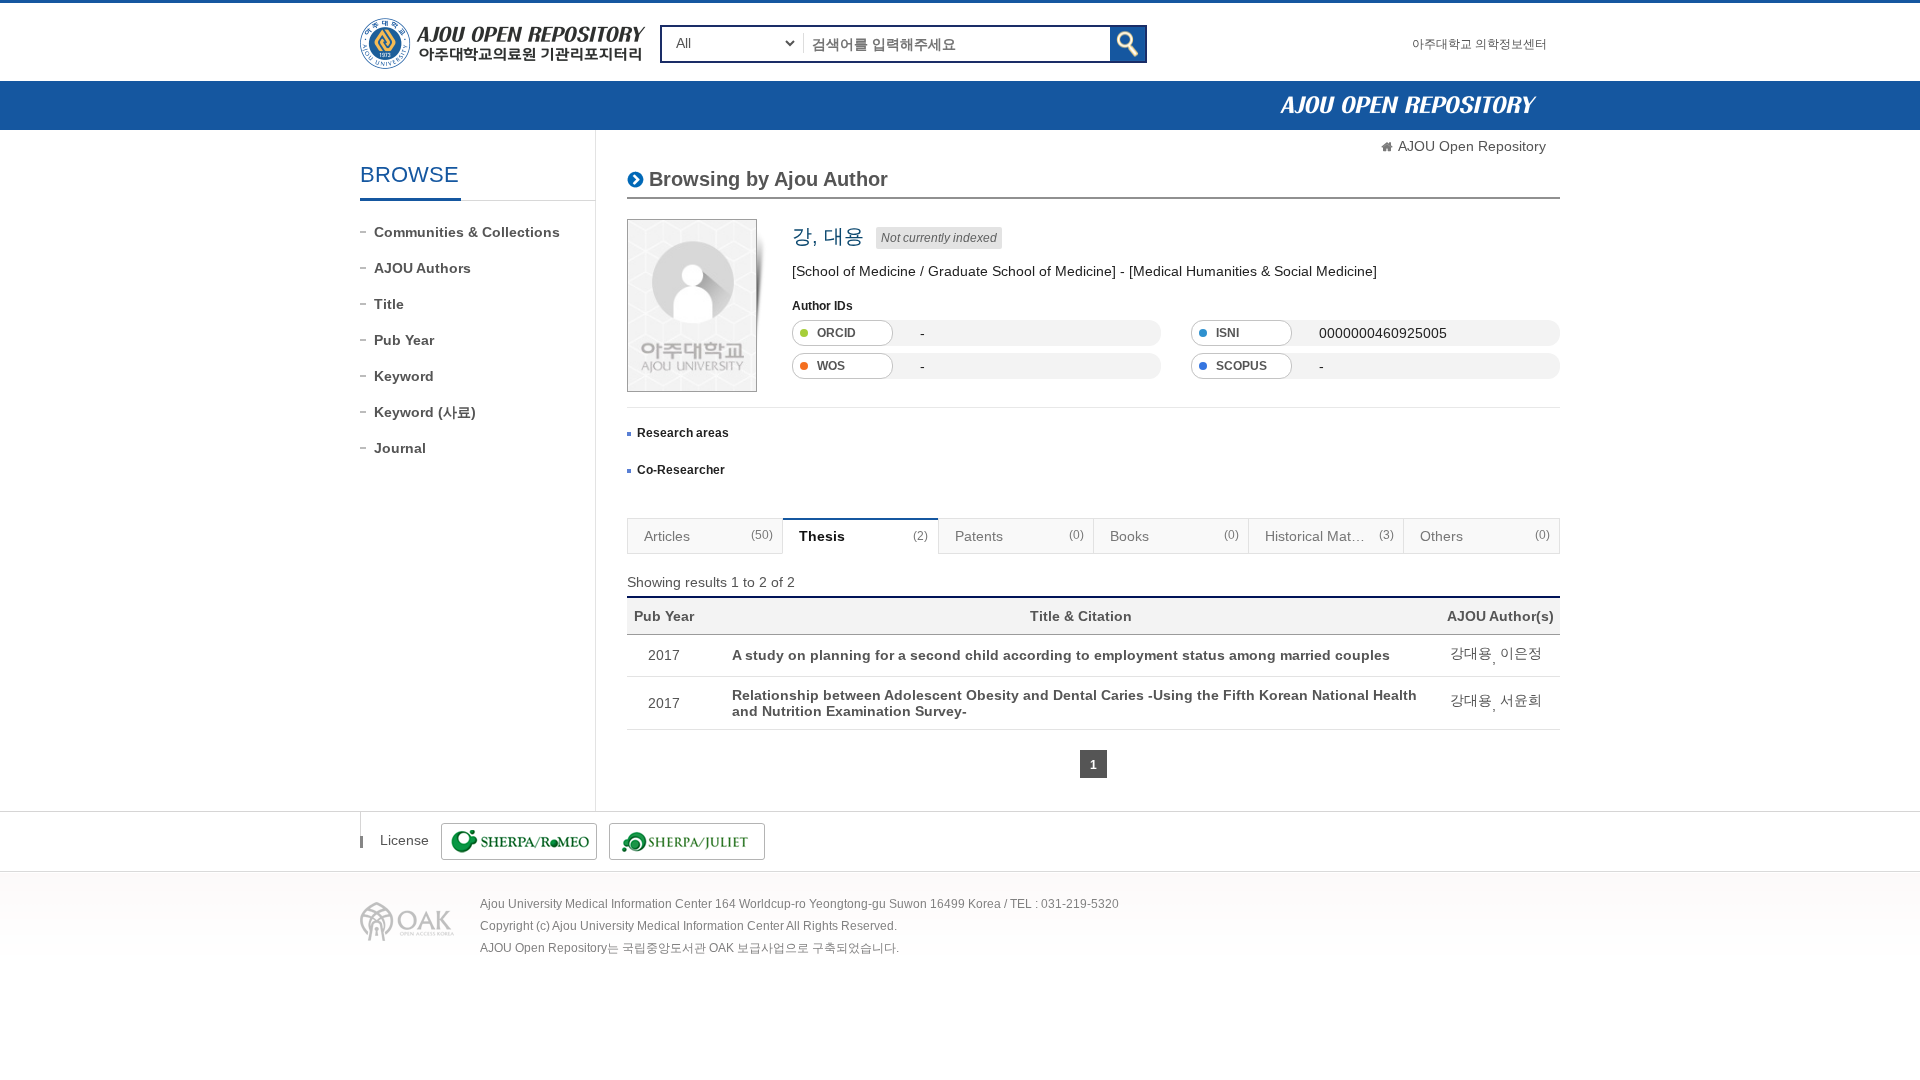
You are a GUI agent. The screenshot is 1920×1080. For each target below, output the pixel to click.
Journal (400, 448)
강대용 (1471, 653)
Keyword (404, 376)
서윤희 (1521, 700)
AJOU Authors (422, 268)
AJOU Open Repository (1472, 146)
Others (1484, 536)
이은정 (1521, 653)
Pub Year (404, 340)
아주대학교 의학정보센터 (1479, 44)
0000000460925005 (1383, 333)
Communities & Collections (467, 232)
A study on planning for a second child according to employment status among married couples (1061, 655)
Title (389, 304)
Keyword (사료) (425, 412)
